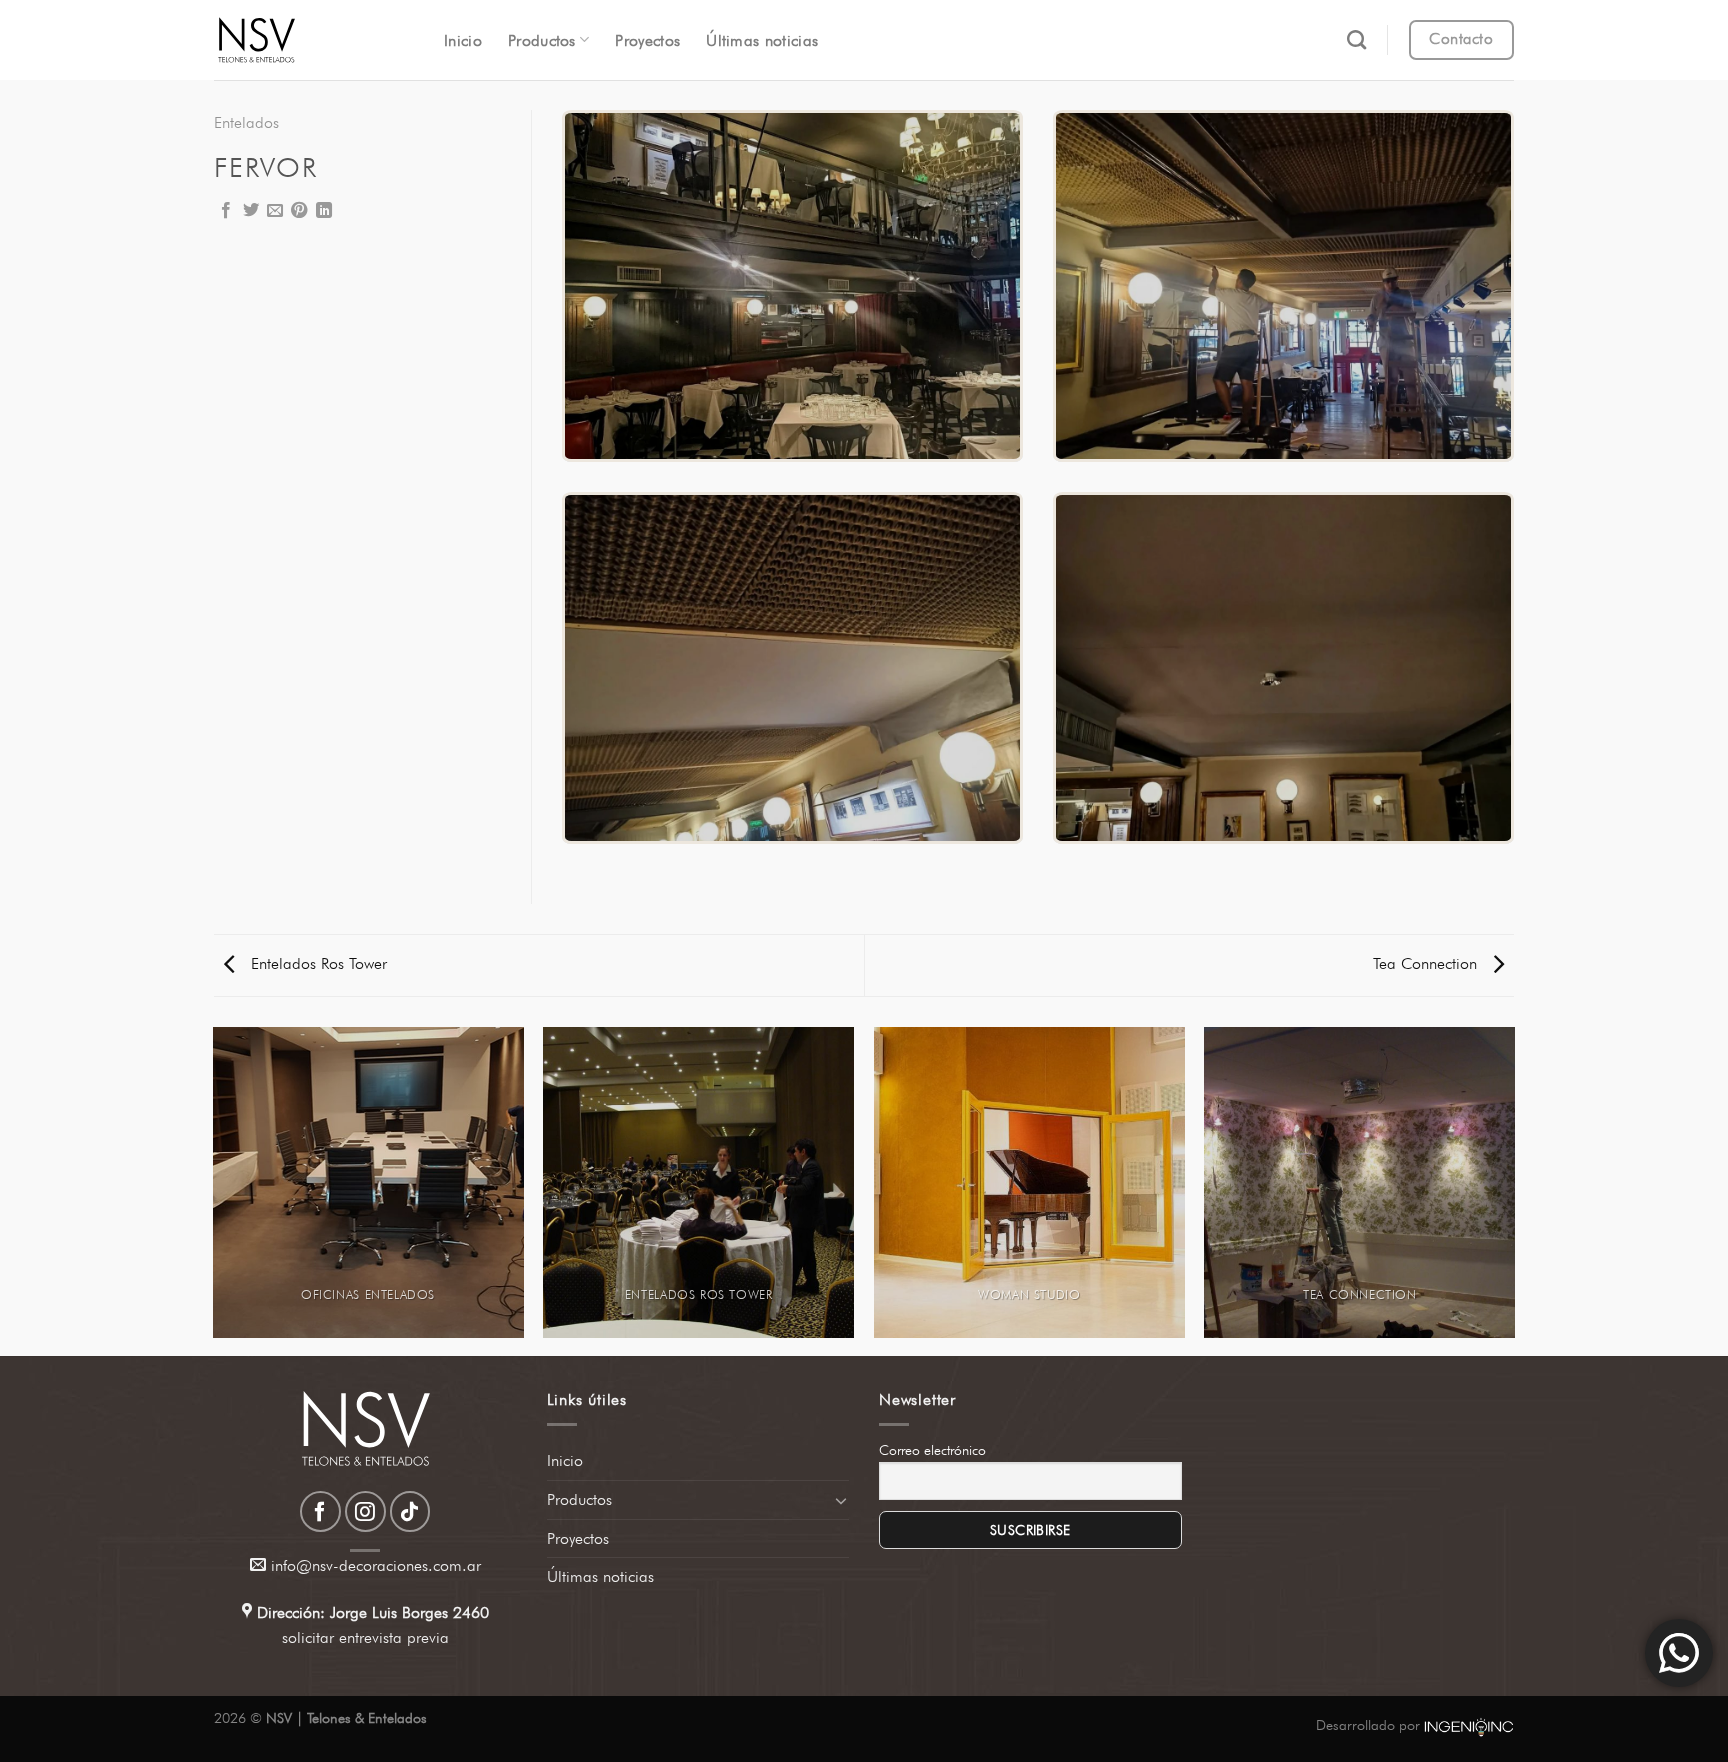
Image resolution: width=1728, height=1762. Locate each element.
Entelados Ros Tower (316, 963)
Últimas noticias (762, 40)
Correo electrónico (932, 1450)
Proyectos (647, 40)
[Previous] (214, 1190)
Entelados (246, 122)
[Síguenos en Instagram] (365, 1511)
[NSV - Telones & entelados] (314, 40)
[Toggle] (841, 1500)
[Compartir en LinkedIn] (324, 211)
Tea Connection (1427, 963)
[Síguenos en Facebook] (320, 1511)
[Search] (1356, 39)
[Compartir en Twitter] (251, 211)
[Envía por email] (275, 211)
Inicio (463, 40)
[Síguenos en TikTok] (410, 1511)
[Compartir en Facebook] (226, 211)
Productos (542, 40)
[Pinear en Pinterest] (299, 211)
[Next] (1514, 1190)
